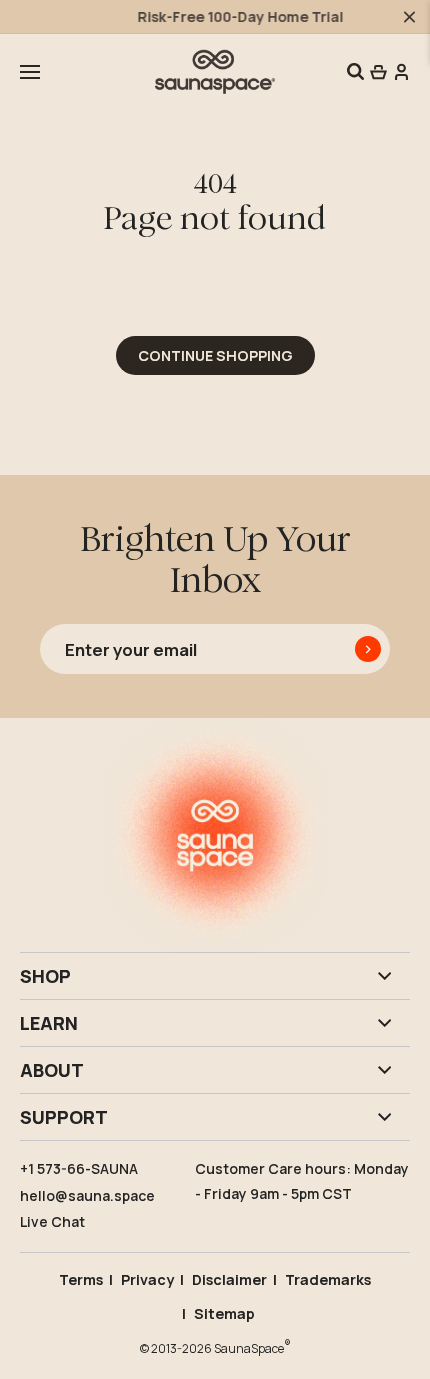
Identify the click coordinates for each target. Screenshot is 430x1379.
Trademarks (328, 1279)
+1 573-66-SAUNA (79, 1168)
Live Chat (52, 1221)
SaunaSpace (252, 1347)
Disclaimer (229, 1279)
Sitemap (224, 1313)
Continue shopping (215, 355)
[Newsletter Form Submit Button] (368, 649)
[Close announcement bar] (409, 16)
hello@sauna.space (87, 1195)
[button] (30, 72)
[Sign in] (400, 71)
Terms (81, 1279)
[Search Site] (355, 71)
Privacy (147, 1279)
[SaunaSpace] (215, 71)
